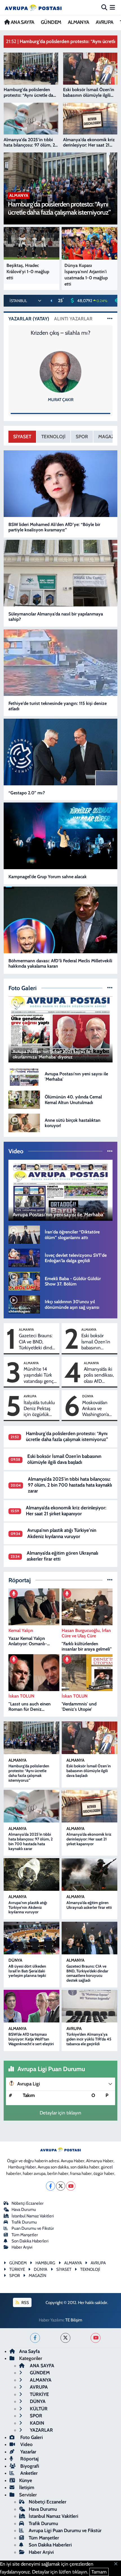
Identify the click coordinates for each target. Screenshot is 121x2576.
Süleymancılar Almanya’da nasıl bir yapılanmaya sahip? (56, 617)
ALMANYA (79, 22)
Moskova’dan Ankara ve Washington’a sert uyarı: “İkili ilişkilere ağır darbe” (97, 1409)
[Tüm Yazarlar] (110, 319)
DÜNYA (88, 1396)
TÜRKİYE (39, 2394)
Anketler (28, 2473)
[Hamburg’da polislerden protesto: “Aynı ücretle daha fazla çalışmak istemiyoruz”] (32, 1738)
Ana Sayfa (29, 2351)
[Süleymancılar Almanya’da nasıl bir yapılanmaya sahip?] (61, 573)
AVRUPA (104, 22)
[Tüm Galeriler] (110, 988)
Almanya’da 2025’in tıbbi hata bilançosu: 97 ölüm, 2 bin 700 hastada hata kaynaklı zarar (70, 1485)
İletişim (27, 2487)
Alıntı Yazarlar (73, 319)
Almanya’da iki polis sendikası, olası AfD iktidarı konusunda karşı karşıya (99, 1375)
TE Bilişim (74, 2320)
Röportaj (29, 2459)
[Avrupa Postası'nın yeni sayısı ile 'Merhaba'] (24, 1076)
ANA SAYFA (22, 22)
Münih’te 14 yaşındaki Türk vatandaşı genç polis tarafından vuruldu (39, 1375)
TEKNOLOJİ (53, 437)
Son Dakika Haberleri (30, 2241)
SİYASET (22, 437)
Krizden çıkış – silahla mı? (60, 333)
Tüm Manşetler (25, 2235)
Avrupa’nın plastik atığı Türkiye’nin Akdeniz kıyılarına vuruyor (62, 1533)
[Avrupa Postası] (33, 7)
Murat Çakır (61, 400)
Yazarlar (28, 2452)
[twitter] (65, 2338)
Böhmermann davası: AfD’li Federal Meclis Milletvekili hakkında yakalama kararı (60, 963)
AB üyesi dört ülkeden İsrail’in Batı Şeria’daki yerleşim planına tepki (27, 1971)
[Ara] (104, 7)
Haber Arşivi (22, 2247)
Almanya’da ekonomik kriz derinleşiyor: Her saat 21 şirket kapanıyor (66, 1511)
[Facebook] (51, 2186)
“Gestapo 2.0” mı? (27, 793)
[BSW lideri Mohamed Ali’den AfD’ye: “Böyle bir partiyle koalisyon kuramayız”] (61, 484)
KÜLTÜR (38, 2409)
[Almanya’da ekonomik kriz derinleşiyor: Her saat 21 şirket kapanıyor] (89, 1806)
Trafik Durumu (24, 2222)
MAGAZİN (37, 2276)
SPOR (82, 437)
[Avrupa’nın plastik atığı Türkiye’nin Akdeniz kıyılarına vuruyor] (32, 1874)
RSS (25, 2303)
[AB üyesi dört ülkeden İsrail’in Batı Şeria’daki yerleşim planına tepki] (32, 1938)
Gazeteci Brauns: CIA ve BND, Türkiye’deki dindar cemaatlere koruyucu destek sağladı (37, 1342)
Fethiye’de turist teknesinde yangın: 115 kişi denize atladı (58, 706)
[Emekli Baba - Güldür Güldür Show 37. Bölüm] (24, 1281)
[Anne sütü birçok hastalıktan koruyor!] (24, 1122)
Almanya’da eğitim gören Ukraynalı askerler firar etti (89, 1905)
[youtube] (96, 2338)
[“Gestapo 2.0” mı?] (61, 752)
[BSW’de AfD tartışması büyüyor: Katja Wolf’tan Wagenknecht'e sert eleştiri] (32, 2006)
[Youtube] (71, 2186)
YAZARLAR (41, 2430)
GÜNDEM (51, 22)
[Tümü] (110, 1580)
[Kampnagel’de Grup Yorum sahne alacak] (61, 836)
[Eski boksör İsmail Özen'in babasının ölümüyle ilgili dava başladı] (89, 1738)
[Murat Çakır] (60, 372)
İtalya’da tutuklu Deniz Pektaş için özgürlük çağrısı (39, 1409)
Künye (26, 2480)
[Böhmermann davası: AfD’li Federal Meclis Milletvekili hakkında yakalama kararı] (61, 920)
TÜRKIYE (17, 2269)
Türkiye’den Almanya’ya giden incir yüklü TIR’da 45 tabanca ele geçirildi (89, 2039)
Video (26, 2444)
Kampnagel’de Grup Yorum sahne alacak (48, 877)
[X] (61, 2186)
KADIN (36, 2423)
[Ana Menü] (112, 7)
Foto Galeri (31, 2437)
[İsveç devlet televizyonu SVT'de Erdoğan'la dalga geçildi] (24, 1257)
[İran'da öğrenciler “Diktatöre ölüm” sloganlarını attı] (24, 1234)
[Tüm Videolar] (110, 1151)
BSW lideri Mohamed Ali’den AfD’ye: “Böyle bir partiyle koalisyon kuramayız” (54, 527)
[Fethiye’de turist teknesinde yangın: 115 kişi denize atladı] (61, 663)
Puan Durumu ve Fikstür (33, 2228)
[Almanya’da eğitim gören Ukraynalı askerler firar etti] (89, 1874)
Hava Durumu (24, 2209)
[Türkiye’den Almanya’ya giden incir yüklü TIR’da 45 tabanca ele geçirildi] (89, 2006)
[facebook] (35, 2338)
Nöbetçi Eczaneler (28, 2203)
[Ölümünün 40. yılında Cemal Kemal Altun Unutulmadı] (24, 1099)
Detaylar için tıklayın (60, 2113)
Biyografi (29, 2466)
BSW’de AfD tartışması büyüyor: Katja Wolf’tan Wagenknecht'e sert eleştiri (31, 2039)
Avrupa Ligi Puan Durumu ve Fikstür (65, 2530)
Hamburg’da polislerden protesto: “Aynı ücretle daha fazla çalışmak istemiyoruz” (67, 1436)
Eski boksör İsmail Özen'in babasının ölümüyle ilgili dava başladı (96, 1342)
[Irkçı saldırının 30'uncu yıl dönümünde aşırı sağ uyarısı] (24, 1304)
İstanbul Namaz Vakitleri (33, 2216)
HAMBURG (45, 2263)
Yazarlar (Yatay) (29, 319)
